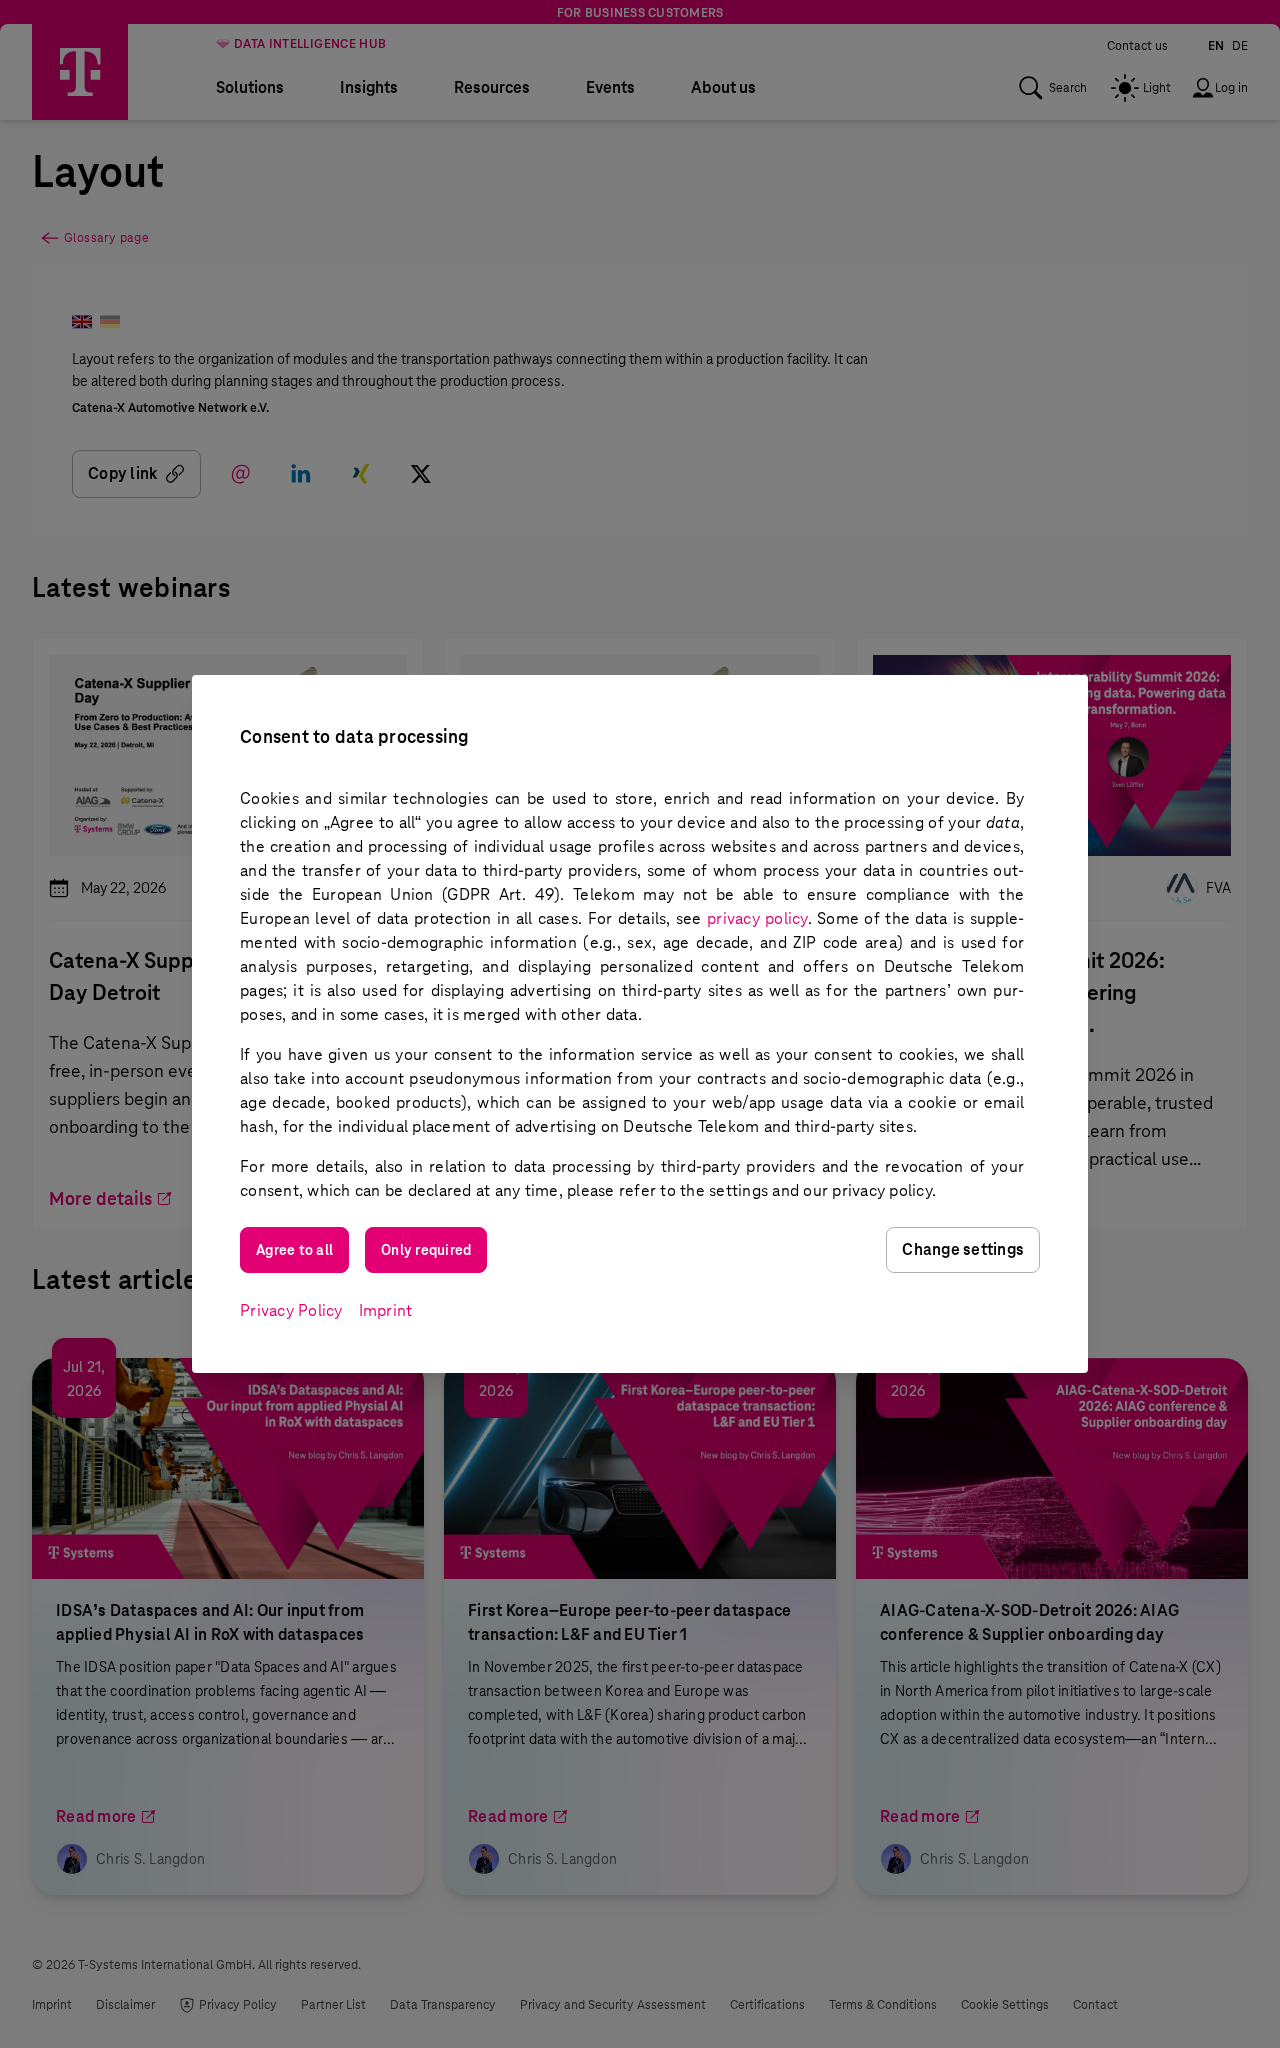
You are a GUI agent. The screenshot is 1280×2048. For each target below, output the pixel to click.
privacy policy (757, 918)
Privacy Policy (291, 1310)
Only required (426, 1250)
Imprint (386, 1310)
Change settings (963, 1249)
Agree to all (294, 1250)
